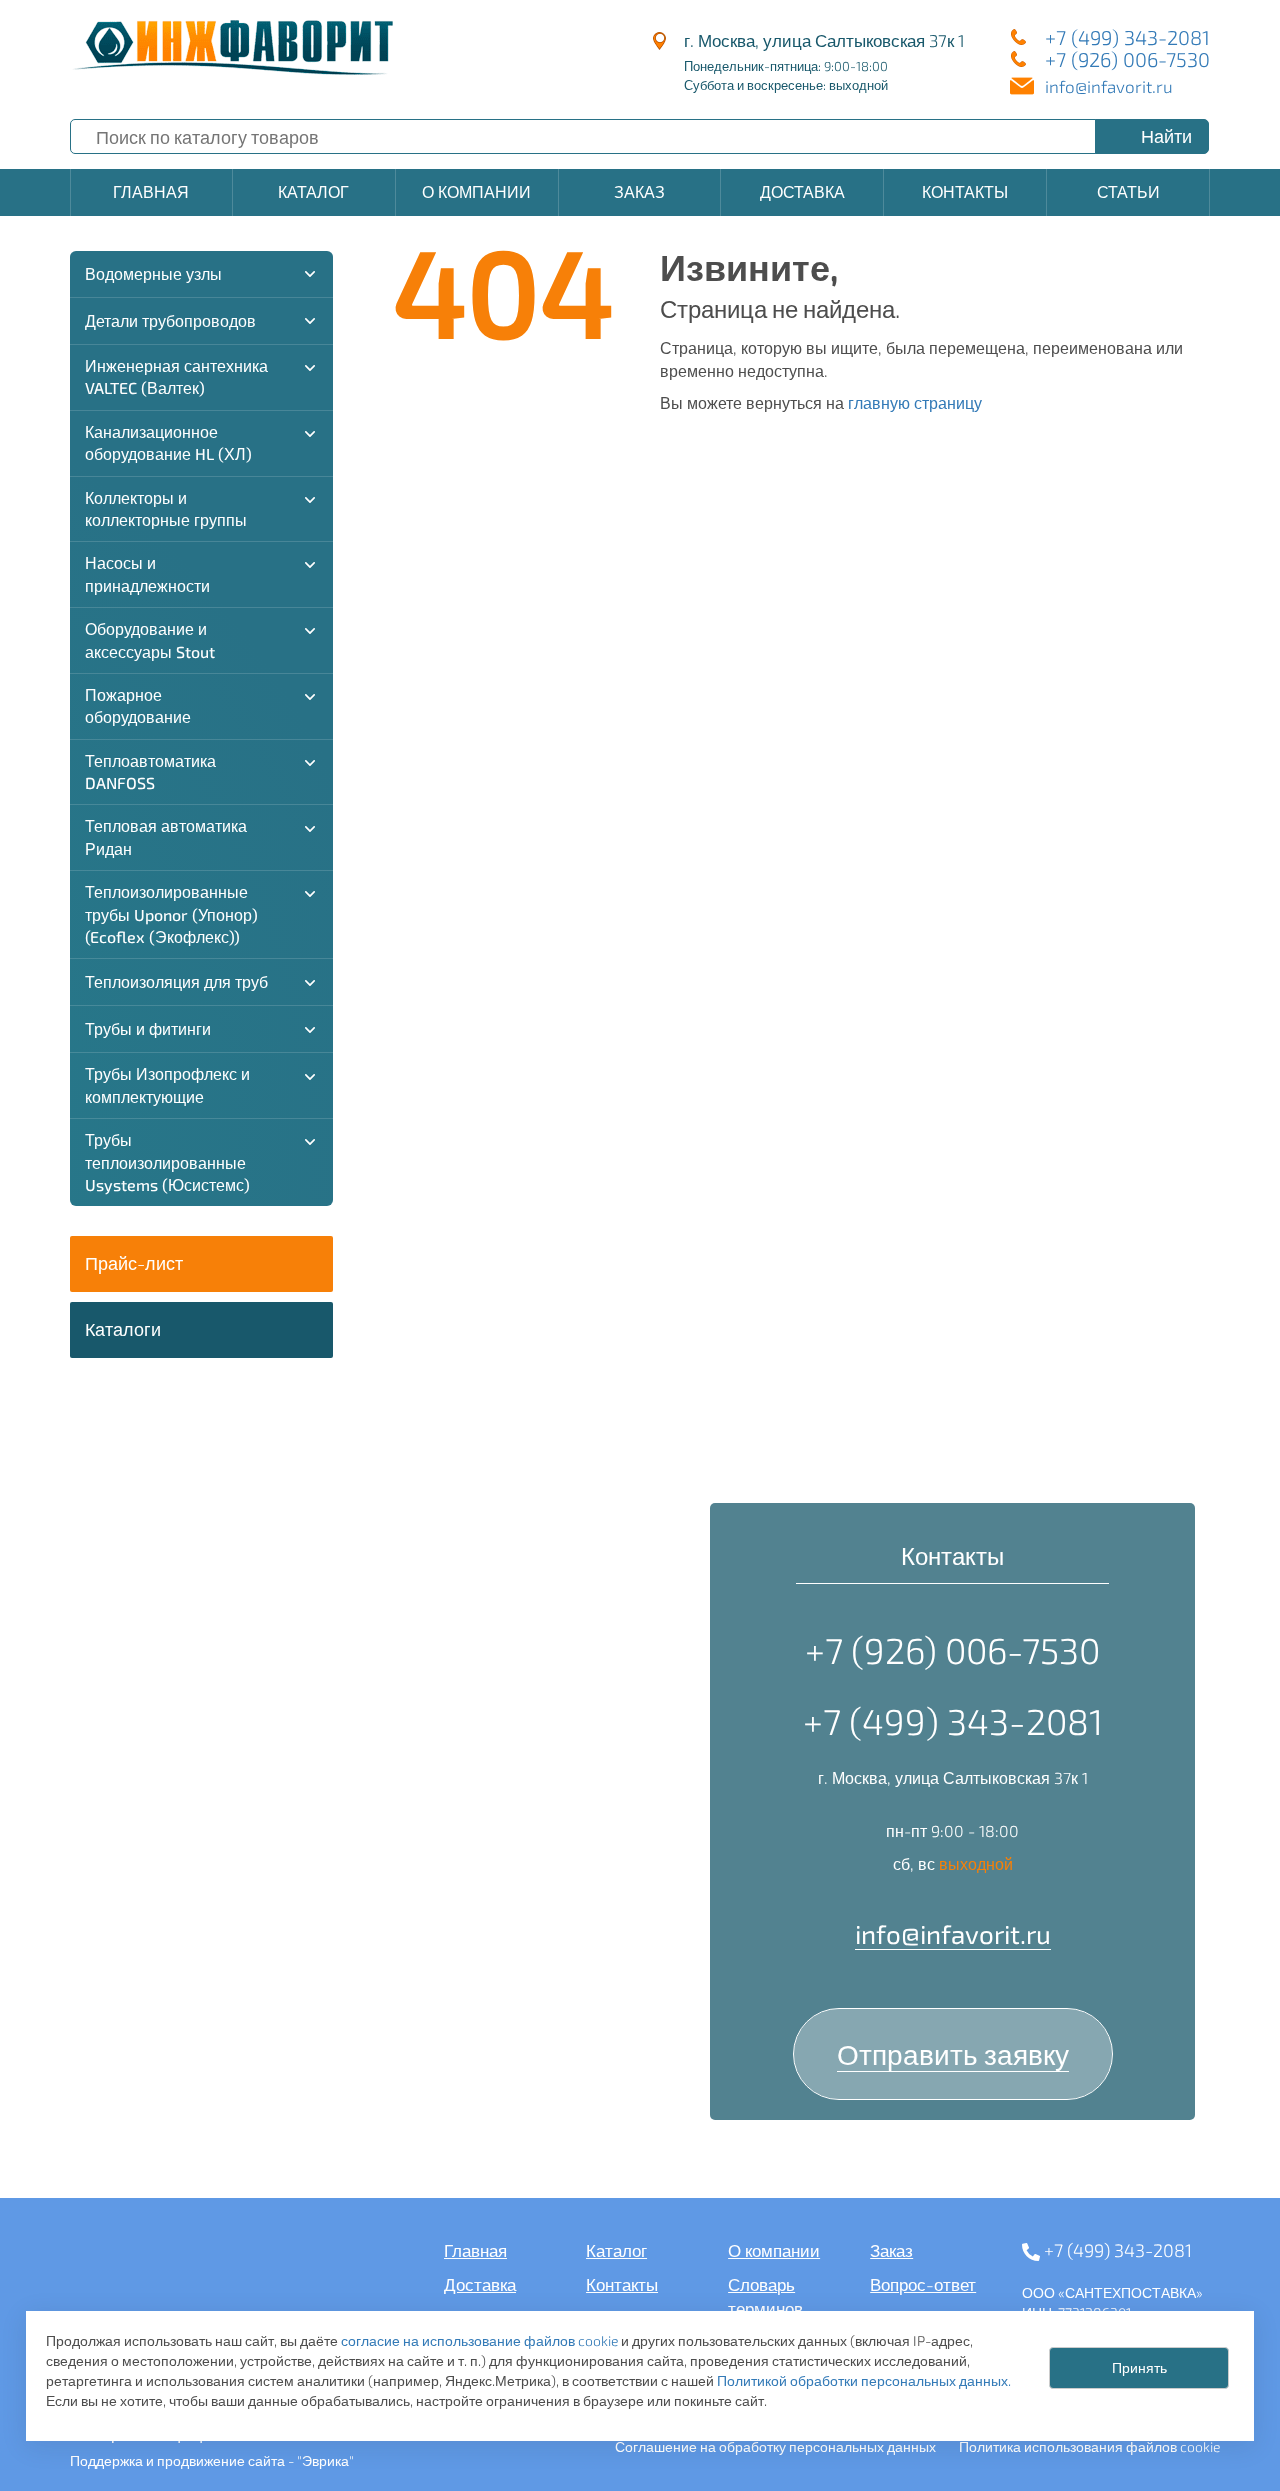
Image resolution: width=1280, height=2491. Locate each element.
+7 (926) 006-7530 (1127, 59)
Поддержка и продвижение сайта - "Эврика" (212, 2460)
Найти (1166, 136)
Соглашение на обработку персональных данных (775, 2446)
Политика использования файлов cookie (1089, 2446)
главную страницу (915, 402)
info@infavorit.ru (1109, 86)
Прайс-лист (134, 1263)
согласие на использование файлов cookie (479, 2340)
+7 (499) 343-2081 (1127, 37)
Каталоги (123, 1329)
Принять (1139, 2368)
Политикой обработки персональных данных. (864, 2380)
